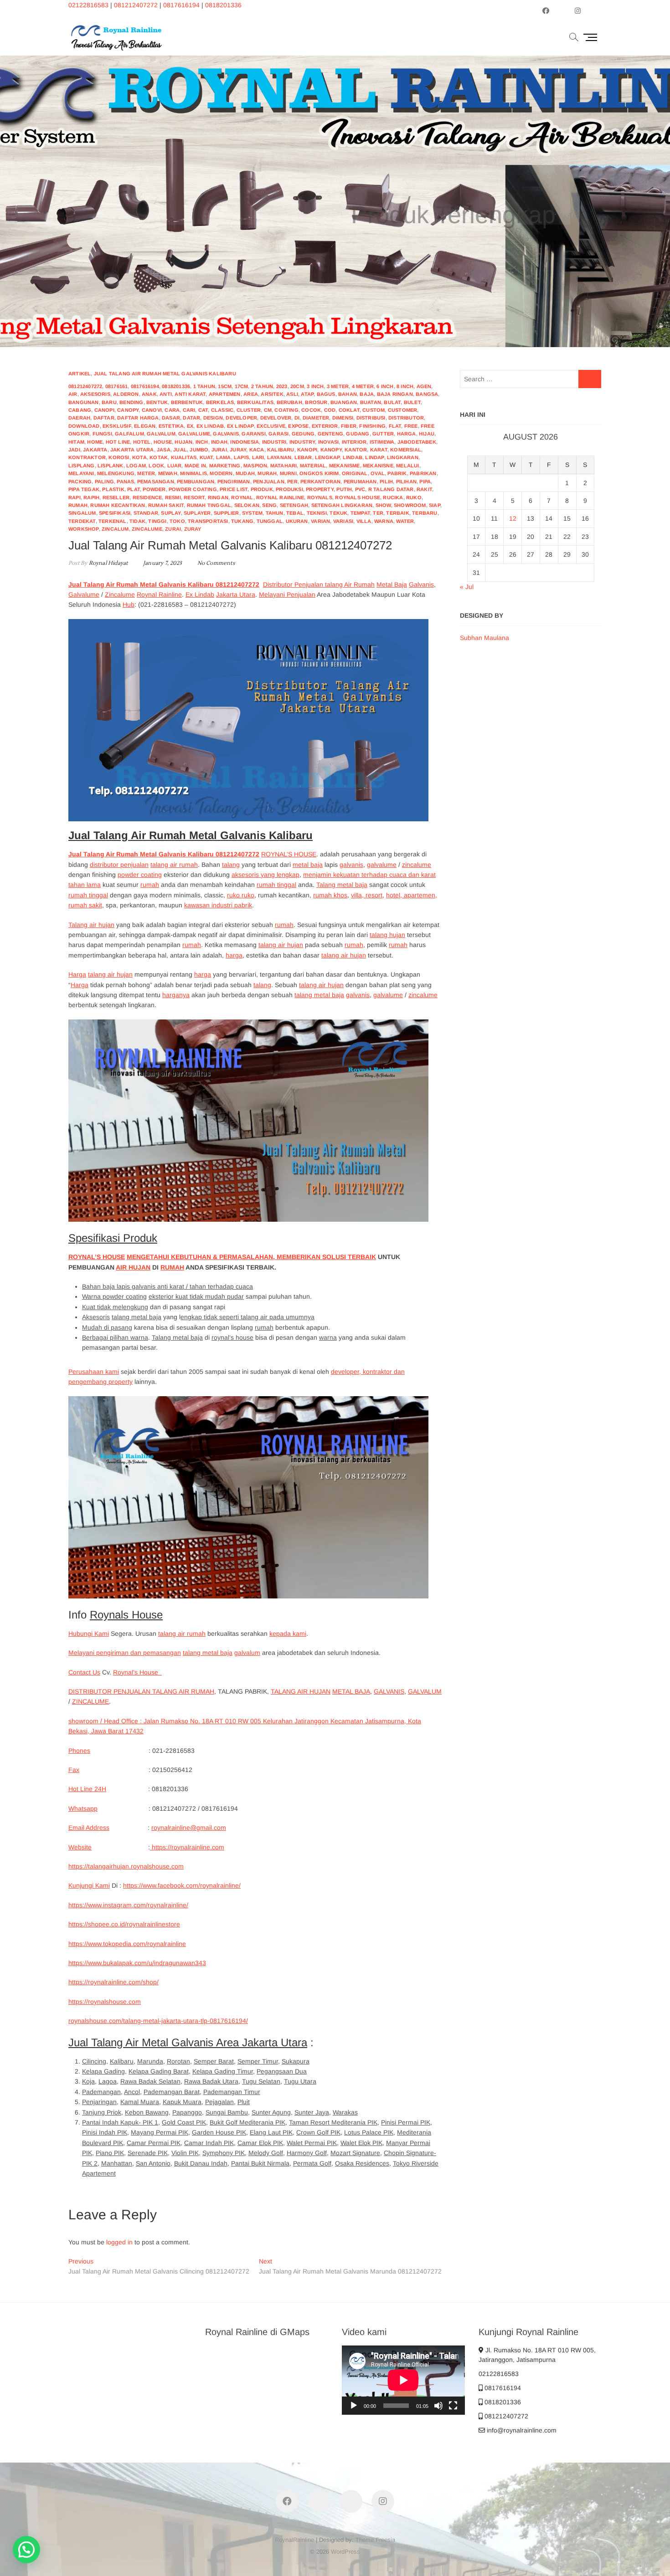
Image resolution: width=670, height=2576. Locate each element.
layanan (279, 457)
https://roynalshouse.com (105, 2002)
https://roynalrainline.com (187, 1847)
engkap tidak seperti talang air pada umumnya (247, 1317)
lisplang (82, 466)
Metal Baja (392, 584)
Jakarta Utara (236, 594)
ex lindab (210, 426)
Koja (88, 2081)
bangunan (84, 402)
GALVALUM (425, 1691)
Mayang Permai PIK (160, 2132)
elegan (145, 426)
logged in (119, 2242)
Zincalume (120, 594)
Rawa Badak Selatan (150, 2081)
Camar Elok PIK (260, 2143)
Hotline (543, 248)
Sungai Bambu (227, 2112)
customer (403, 410)
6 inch (385, 386)
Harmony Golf (307, 2153)
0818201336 (223, 5)
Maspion (255, 466)
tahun (275, 513)
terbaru (425, 513)
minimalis (193, 473)
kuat (206, 457)
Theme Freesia (375, 2540)
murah (267, 473)
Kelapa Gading (103, 2071)
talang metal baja (319, 995)
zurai (173, 529)
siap (435, 505)
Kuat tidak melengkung (115, 1307)
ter (378, 513)
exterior (325, 426)
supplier (227, 513)
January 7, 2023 (162, 563)
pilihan (406, 481)
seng (269, 505)
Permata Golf (312, 2163)
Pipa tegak (84, 489)
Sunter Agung (271, 2112)
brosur (316, 402)
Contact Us (84, 1672)
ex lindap (240, 426)
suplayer (197, 513)
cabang (80, 410)
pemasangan (156, 481)
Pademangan (101, 2092)
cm (268, 410)
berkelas (220, 402)
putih (344, 489)
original (355, 473)
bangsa (427, 394)
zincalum (115, 529)
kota (139, 457)
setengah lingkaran (342, 505)
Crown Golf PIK (318, 2132)
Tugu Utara (300, 2081)
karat (379, 450)
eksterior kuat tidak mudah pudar (196, 1296)
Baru (109, 402)
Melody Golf (266, 2153)
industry (302, 442)
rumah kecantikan (118, 505)
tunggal (270, 521)
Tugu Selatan (261, 2081)
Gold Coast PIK (184, 2122)
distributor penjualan (119, 865)
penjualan (269, 481)
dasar (171, 418)
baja (367, 394)
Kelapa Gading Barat (159, 2071)
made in (195, 466)
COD (330, 410)
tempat (360, 513)
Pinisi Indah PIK (105, 2132)
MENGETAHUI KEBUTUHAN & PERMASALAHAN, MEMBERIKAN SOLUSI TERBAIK (251, 1257)
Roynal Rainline (159, 594)
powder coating (193, 489)
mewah (168, 473)
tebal (295, 513)
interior (354, 442)
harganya (176, 995)
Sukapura (296, 2061)
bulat (392, 402)
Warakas (345, 2112)
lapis (241, 457)
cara (172, 410)
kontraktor (87, 457)
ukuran (297, 521)
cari (189, 410)
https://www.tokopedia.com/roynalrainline (127, 1944)
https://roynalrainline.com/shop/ (113, 1982)
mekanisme (345, 466)
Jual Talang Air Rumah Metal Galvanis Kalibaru (165, 374)
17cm (242, 386)
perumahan (360, 481)
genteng (330, 434)
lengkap (327, 457)
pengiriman (234, 481)
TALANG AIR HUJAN (301, 1691)
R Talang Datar (391, 489)
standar (146, 513)
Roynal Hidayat (107, 563)
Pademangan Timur (232, 2092)
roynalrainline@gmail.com (189, 1828)
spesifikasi (115, 513)
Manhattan (117, 2163)
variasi (343, 521)
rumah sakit (166, 505)
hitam (76, 442)
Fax (74, 1770)
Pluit (244, 2102)
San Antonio (153, 2163)
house (163, 442)
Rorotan (178, 2061)
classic (222, 410)
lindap (374, 457)
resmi (173, 497)
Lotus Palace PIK (369, 2132)
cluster (249, 410)
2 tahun (262, 386)
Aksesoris (96, 1317)
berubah (289, 402)
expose (298, 426)
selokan (247, 505)
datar (191, 418)
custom (374, 410)
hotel (142, 442)
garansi (253, 434)
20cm (297, 386)
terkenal (113, 521)
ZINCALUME (90, 1701)
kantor (356, 450)
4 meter (363, 386)
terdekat (82, 521)
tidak (137, 521)
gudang (358, 434)
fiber (349, 426)
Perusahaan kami (94, 1372)
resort (194, 497)
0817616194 (181, 5)
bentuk (157, 402)
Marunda (150, 2061)
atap (307, 394)
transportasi (208, 521)
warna (384, 521)
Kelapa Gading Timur (223, 2071)
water (405, 521)
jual (180, 450)
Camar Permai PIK (154, 2143)
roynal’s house (232, 1337)
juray (238, 450)
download (84, 426)
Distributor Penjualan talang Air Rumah (319, 584)
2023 (282, 386)
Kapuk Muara (182, 2102)
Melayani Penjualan (287, 594)
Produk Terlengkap (453, 201)
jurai (219, 450)
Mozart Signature (355, 2153)
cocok (311, 410)
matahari (284, 466)
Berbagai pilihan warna (115, 1337)
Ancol (132, 2092)
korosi (119, 457)
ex (190, 426)
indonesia (245, 442)
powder (154, 489)
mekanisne (378, 466)
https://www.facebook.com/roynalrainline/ (182, 1885)
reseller (116, 497)
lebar (303, 457)
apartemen (225, 394)
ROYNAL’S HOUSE (289, 854)
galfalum (129, 434)
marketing (225, 466)
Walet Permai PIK (312, 2143)
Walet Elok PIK (361, 2143)
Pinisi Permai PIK (406, 2122)
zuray (193, 529)
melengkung (116, 473)
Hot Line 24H (87, 1789)
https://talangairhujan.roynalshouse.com (126, 1866)
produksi (289, 489)
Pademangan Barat (172, 2092)
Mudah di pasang (107, 1327)
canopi (104, 410)
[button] (26, 2550)
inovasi (328, 442)
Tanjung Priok (102, 2112)
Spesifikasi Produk (113, 1238)
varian (320, 521)
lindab (353, 457)
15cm (225, 386)
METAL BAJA (351, 1691)
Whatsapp (83, 1808)
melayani (81, 473)
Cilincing (94, 2061)
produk (262, 489)
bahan (348, 394)
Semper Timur (258, 2061)
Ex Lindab (200, 594)
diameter (316, 418)
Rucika (393, 497)
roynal (242, 497)
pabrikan (423, 473)
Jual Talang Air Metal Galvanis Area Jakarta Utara (188, 2042)
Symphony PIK (224, 2153)
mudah (245, 473)
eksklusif (117, 426)
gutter (383, 434)
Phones (79, 1751)
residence (147, 497)
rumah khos (330, 895)
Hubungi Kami (89, 1634)
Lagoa (108, 2081)
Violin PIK (185, 2153)
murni (288, 473)
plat (134, 489)
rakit (424, 489)
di (297, 418)
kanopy (331, 450)
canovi (152, 410)
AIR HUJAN (133, 1267)
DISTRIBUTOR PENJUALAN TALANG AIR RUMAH (141, 1691)
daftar (104, 418)
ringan (218, 497)
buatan (371, 402)
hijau (427, 434)
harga (407, 434)
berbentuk (187, 402)
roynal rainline (280, 497)
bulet (412, 402)
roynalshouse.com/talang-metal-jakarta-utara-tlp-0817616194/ (158, 2021)
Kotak (159, 457)
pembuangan (196, 481)
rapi (75, 497)
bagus (326, 394)
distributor (406, 418)
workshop (84, 529)
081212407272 (136, 5)
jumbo (199, 450)
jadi (74, 450)
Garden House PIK (219, 2132)
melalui (407, 466)
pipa (425, 481)
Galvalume (84, 594)
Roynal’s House (137, 1672)
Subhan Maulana (484, 638)
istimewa (382, 442)
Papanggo (187, 2112)
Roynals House (126, 1615)
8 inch (405, 386)
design (213, 418)
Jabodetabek (417, 442)
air (73, 394)
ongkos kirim (319, 473)
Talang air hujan (91, 925)
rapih (91, 497)
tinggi (157, 521)
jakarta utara (132, 450)
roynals (320, 497)
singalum (82, 513)
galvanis (226, 434)
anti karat (190, 394)
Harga (77, 974)
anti (166, 394)
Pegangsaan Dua (282, 2071)
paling (104, 481)
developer (241, 418)
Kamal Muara (140, 2102)
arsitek (272, 394)
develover (276, 418)
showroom (410, 505)
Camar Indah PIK (209, 2143)
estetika (171, 426)
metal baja (308, 865)
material (313, 466)
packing (80, 481)
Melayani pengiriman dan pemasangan (125, 1653)
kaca (257, 450)
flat (395, 426)
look (156, 466)
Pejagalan (219, 2102)
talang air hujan (281, 945)
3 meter (338, 386)
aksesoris (95, 394)
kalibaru (281, 450)
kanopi (307, 450)
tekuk (338, 513)
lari (258, 457)
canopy (128, 410)
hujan (183, 442)
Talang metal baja (342, 885)
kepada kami (288, 1634)
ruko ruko (241, 895)
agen (424, 386)
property (320, 489)
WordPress (345, 2552)
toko (177, 521)
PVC (360, 489)
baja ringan (395, 394)
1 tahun (204, 386)
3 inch (315, 386)
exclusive (271, 426)
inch (202, 442)
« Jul (467, 587)
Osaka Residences (362, 2163)
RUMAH (172, 1267)
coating (286, 410)
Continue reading (464, 248)
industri (274, 442)
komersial (406, 450)
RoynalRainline (294, 2540)
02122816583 (88, 5)
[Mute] (438, 2406)
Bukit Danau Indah (201, 2163)
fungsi (102, 434)
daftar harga (138, 418)
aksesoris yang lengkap (265, 875)
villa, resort (367, 895)
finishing (372, 426)
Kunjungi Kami (89, 1885)
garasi (278, 434)
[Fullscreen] (453, 2406)
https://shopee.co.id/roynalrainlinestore (124, 1924)
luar (175, 466)
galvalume (194, 434)
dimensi (343, 418)
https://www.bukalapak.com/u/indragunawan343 (137, 1963)
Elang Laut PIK (271, 2132)
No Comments (216, 563)
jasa (164, 450)
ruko (414, 497)
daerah (79, 418)
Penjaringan (99, 2102)
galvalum (161, 434)
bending (131, 402)
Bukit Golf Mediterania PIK (247, 2122)
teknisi (317, 513)
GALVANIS (389, 1691)
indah (219, 442)
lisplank (111, 466)
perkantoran (320, 481)
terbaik (397, 513)
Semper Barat (214, 2061)
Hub (129, 604)
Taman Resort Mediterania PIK (333, 2122)
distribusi (371, 418)
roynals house (358, 497)
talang (231, 865)
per (292, 481)
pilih (386, 481)
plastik (113, 489)
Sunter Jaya (312, 2112)
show (383, 505)
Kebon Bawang (147, 2112)
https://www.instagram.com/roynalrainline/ (128, 1905)
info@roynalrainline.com (521, 2430)
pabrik (397, 473)
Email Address (89, 1828)
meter (146, 473)
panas (125, 481)
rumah (78, 505)
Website (80, 1847)
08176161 (117, 386)
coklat (349, 410)
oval (378, 473)
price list (234, 489)
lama (224, 457)
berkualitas (255, 402)
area (251, 394)
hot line (118, 442)
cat (203, 410)
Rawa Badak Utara (211, 2081)
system (252, 513)
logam (136, 466)
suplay (171, 513)
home (95, 442)
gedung (303, 434)
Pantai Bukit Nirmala (260, 2163)
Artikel (80, 374)
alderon (126, 394)
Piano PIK (110, 2153)
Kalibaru (122, 2061)
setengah (294, 505)
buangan (344, 402)
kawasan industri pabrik (218, 905)
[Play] (354, 2406)
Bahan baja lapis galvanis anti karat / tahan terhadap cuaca (167, 1286)
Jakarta (95, 450)
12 (513, 518)
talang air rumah (174, 865)
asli (292, 394)
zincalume (147, 529)
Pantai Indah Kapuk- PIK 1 (120, 2122)
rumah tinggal (209, 505)
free (411, 426)
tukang (242, 521)
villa (364, 521)
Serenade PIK (148, 2153)
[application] (403, 2380)
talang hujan (387, 935)
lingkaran (403, 457)
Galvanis (421, 584)
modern (221, 473)
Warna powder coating (114, 1296)
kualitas (184, 457)
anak (149, 394)
